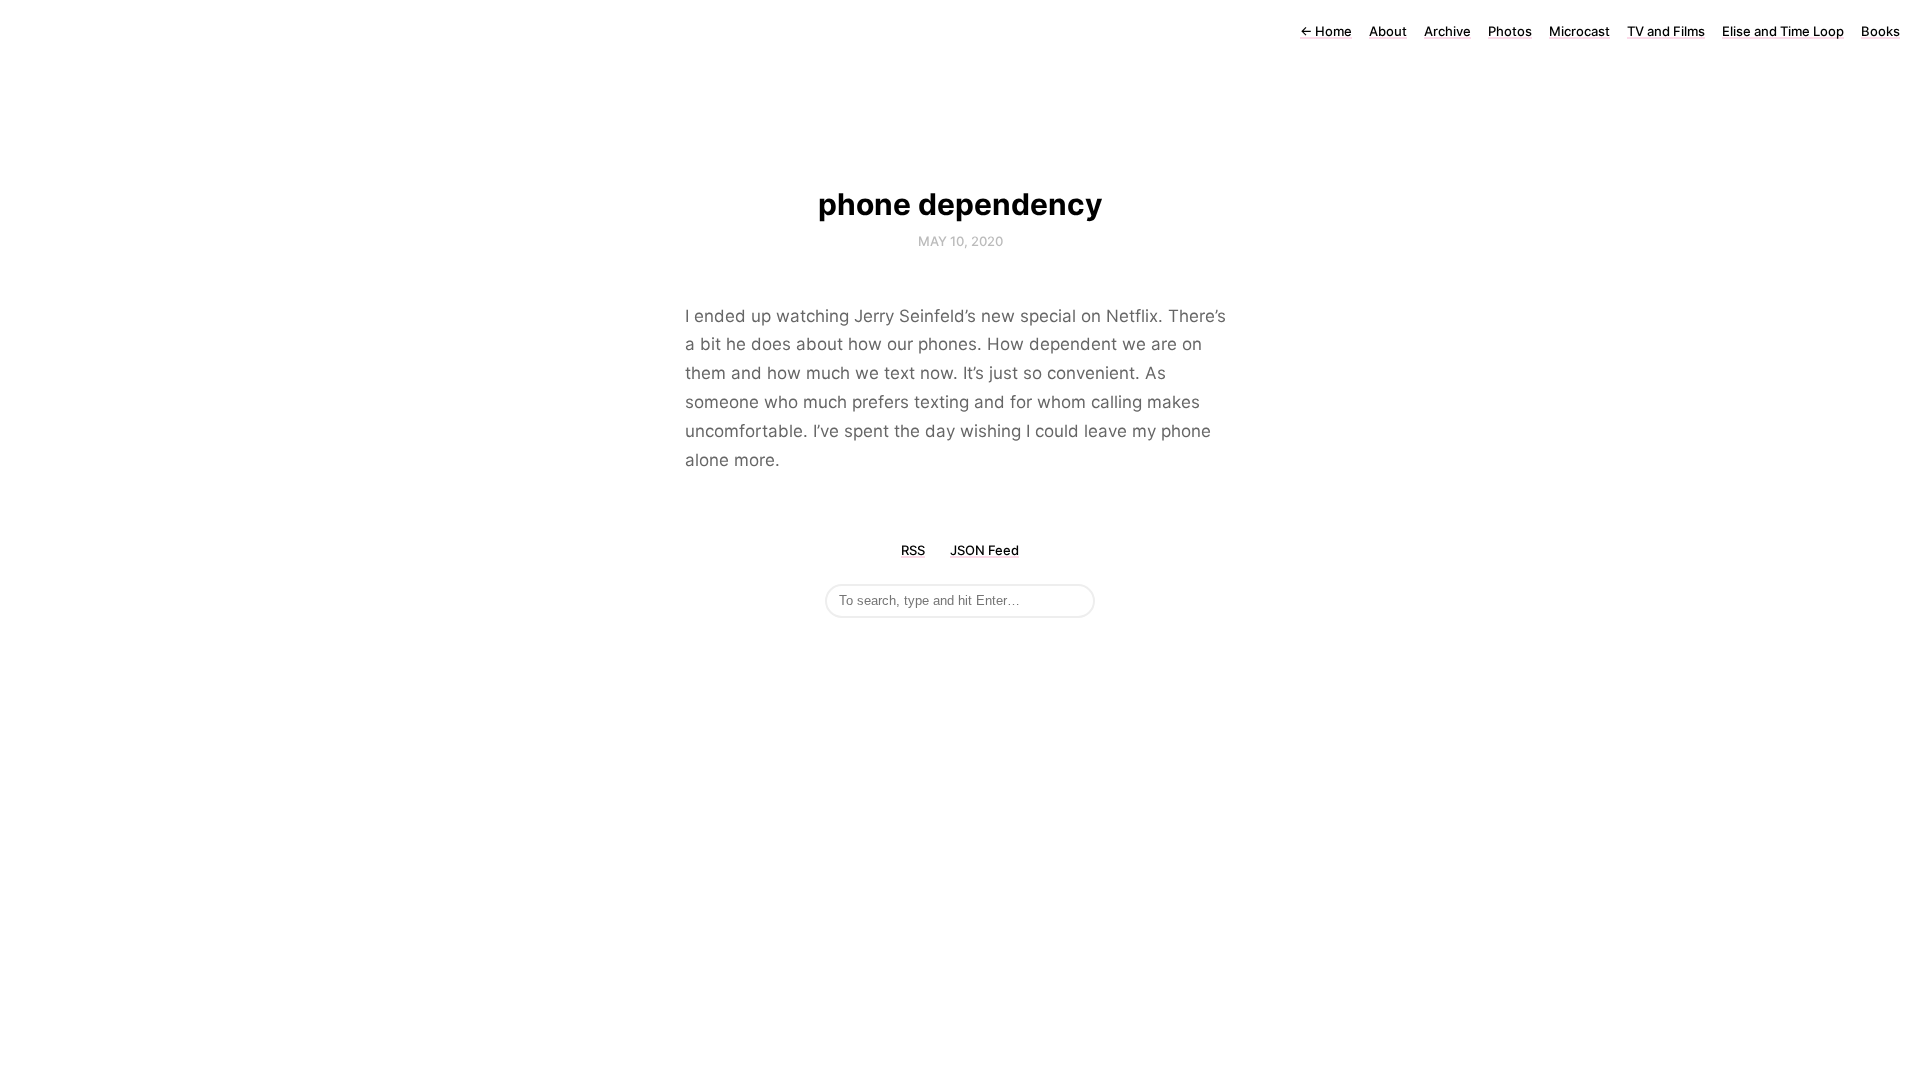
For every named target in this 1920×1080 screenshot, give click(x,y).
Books (1880, 31)
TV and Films (1666, 31)
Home (1326, 31)
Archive (1447, 31)
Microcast (1579, 31)
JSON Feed (984, 550)
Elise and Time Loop (1783, 31)
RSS (913, 550)
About (1388, 31)
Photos (1510, 31)
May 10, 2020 (960, 241)
